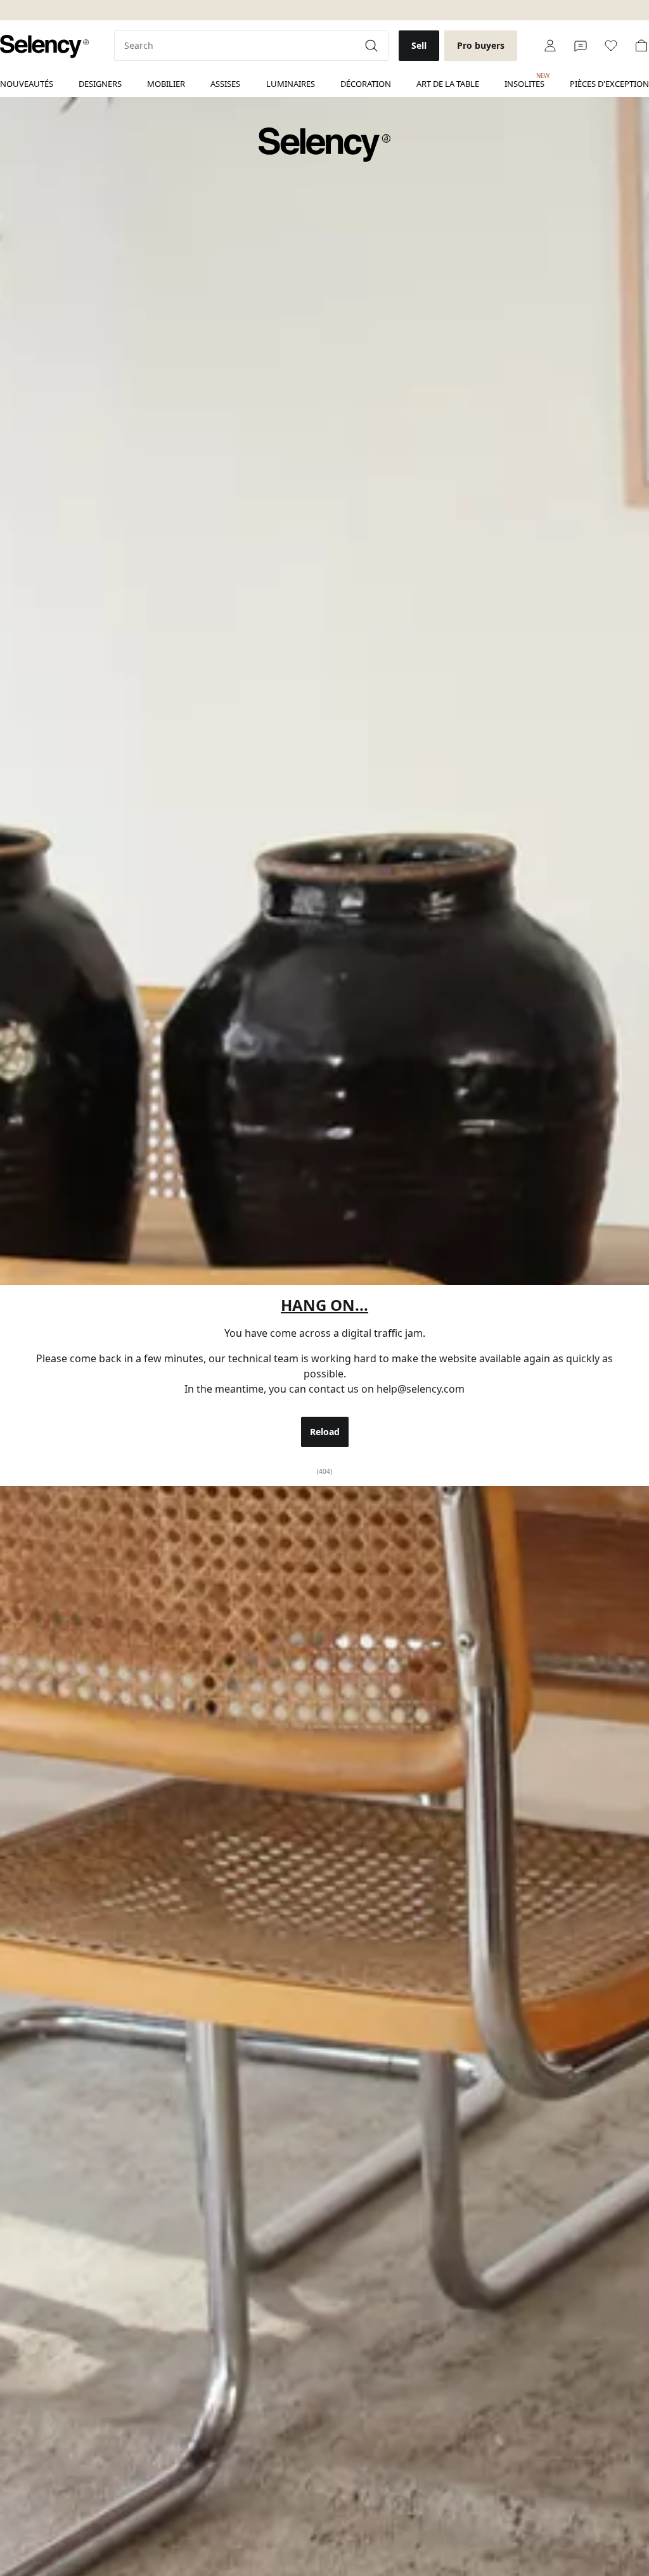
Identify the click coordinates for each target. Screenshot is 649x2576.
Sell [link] (419, 45)
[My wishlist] (611, 46)
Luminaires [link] (291, 84)
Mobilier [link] (166, 84)
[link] (44, 47)
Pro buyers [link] (481, 45)
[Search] (373, 46)
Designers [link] (100, 84)
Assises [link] (225, 84)
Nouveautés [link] (27, 84)
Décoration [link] (366, 84)
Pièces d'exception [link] (609, 84)
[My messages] (581, 46)
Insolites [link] (524, 81)
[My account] (550, 46)
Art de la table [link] (448, 84)
